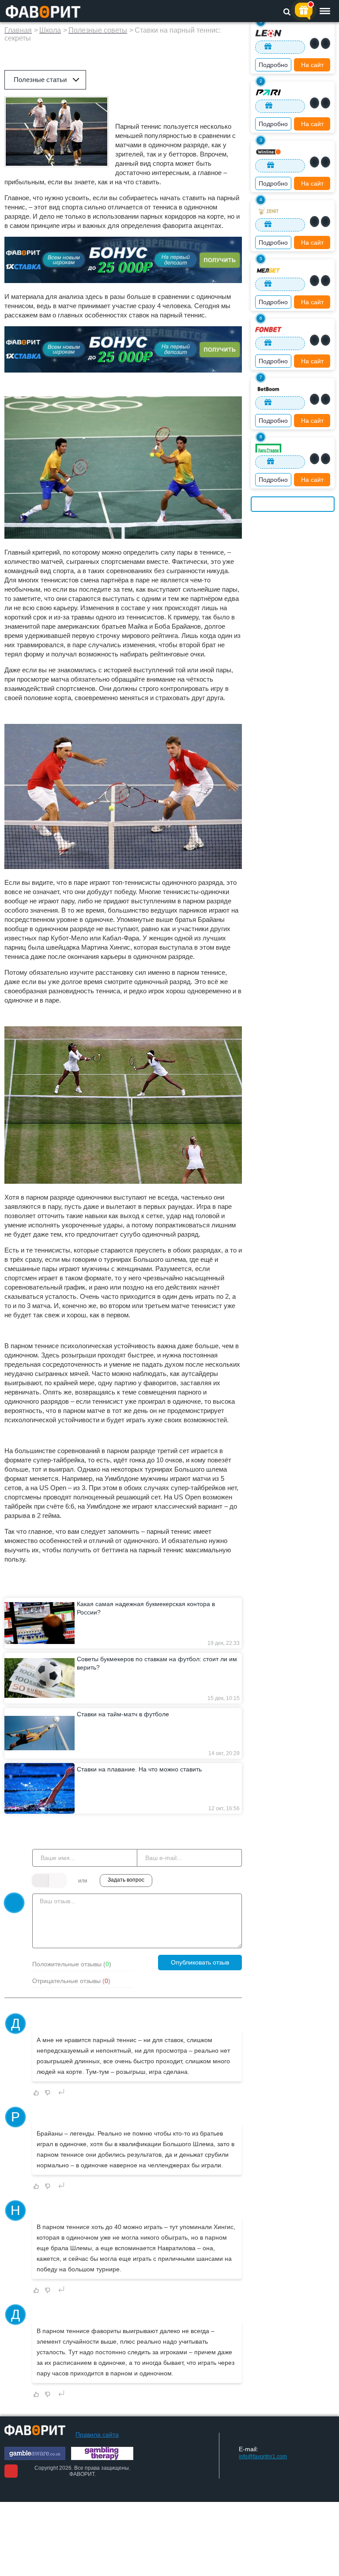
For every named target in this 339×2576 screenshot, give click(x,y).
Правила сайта (97, 2434)
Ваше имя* (50, 1844)
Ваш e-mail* (156, 1844)
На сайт (312, 65)
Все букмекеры (293, 504)
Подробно (273, 65)
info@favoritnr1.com (263, 2457)
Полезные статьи (40, 80)
